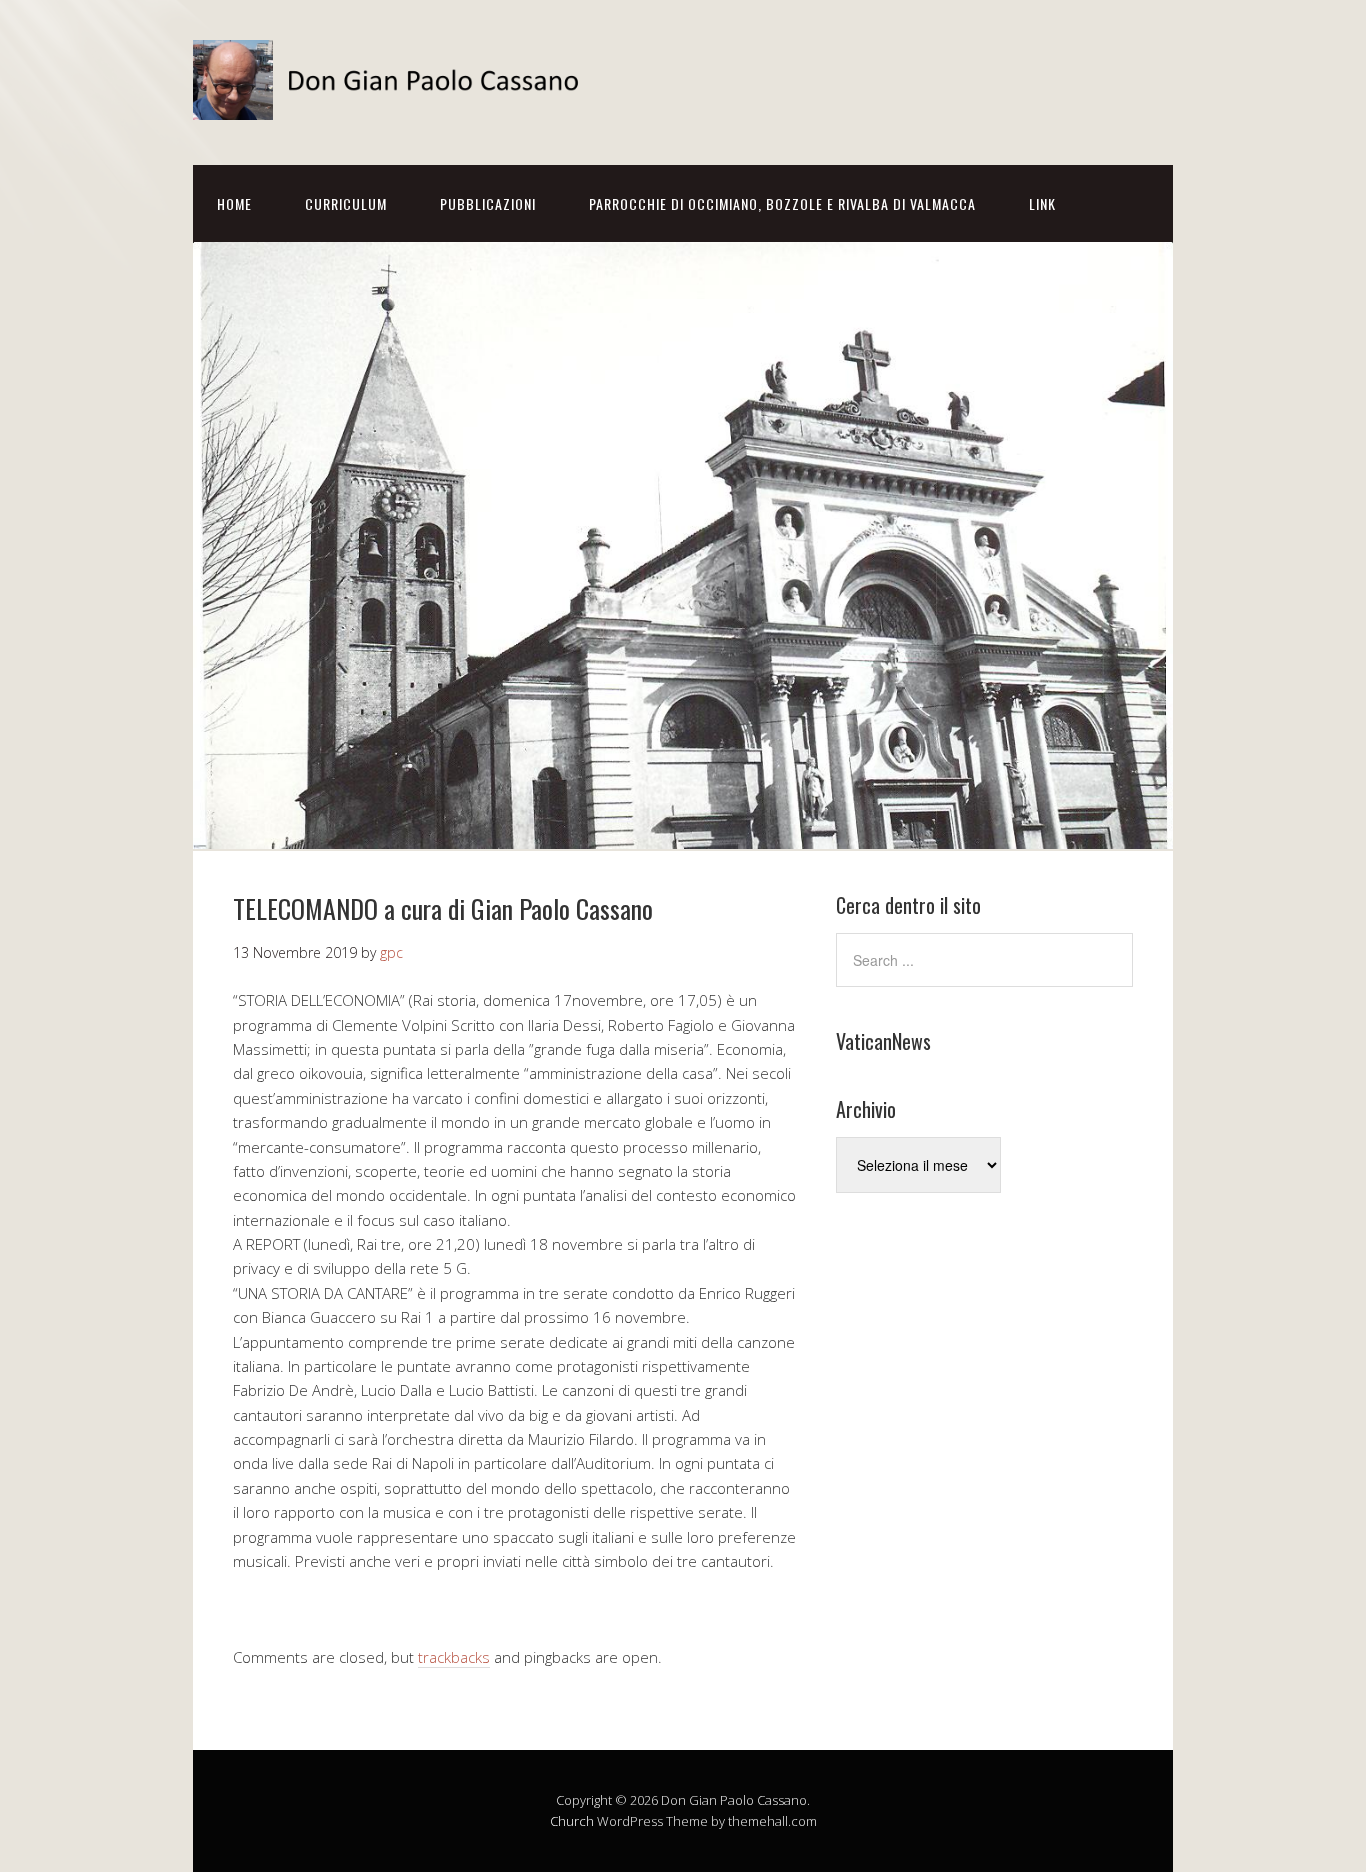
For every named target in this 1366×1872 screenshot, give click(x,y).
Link (1042, 203)
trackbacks (454, 1657)
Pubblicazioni (488, 203)
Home (234, 203)
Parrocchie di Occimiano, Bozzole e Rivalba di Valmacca (782, 203)
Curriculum (346, 203)
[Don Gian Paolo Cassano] (393, 102)
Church (572, 1821)
